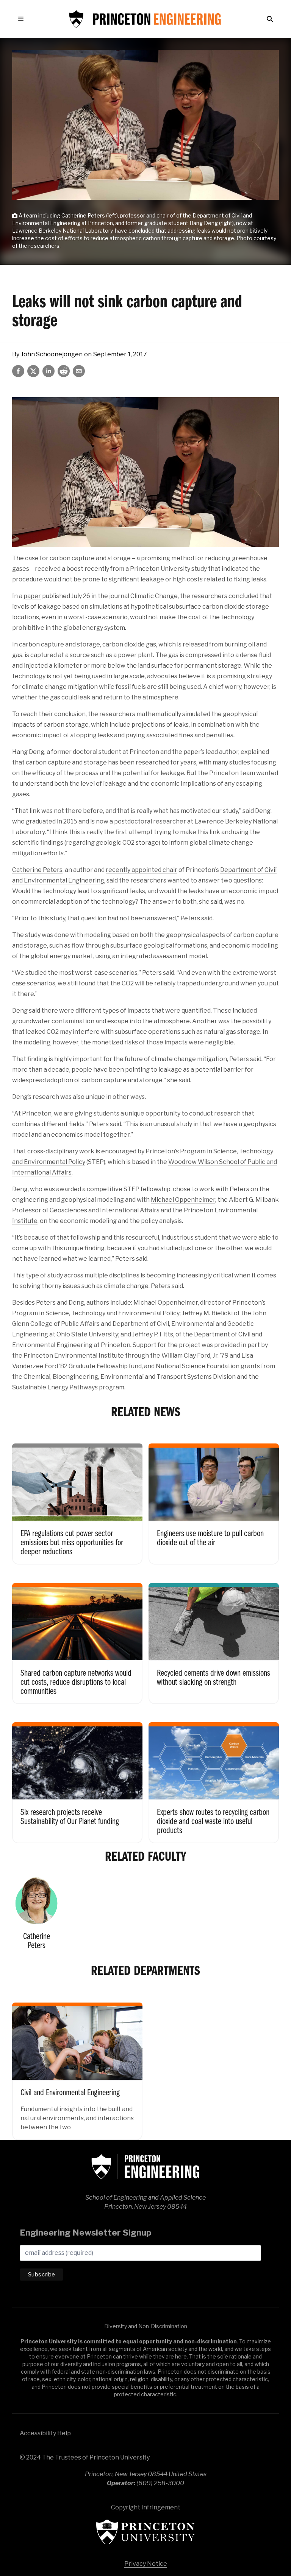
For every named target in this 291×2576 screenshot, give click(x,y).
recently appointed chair (142, 870)
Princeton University (145, 2532)
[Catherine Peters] (36, 1917)
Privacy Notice (146, 2564)
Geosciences (68, 1210)
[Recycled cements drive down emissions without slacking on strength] (214, 1637)
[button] (22, 19)
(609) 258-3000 (160, 2483)
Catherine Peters (37, 870)
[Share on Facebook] (18, 371)
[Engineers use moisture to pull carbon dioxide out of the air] (214, 1498)
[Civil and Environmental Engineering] (77, 2065)
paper (32, 596)
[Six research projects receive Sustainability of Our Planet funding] (77, 1777)
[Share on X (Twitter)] (33, 371)
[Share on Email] (79, 371)
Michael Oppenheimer (183, 1200)
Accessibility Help (45, 2433)
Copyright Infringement (146, 2507)
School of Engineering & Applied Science (145, 2167)
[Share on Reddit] (64, 371)
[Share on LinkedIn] (48, 371)
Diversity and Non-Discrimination (146, 2326)
